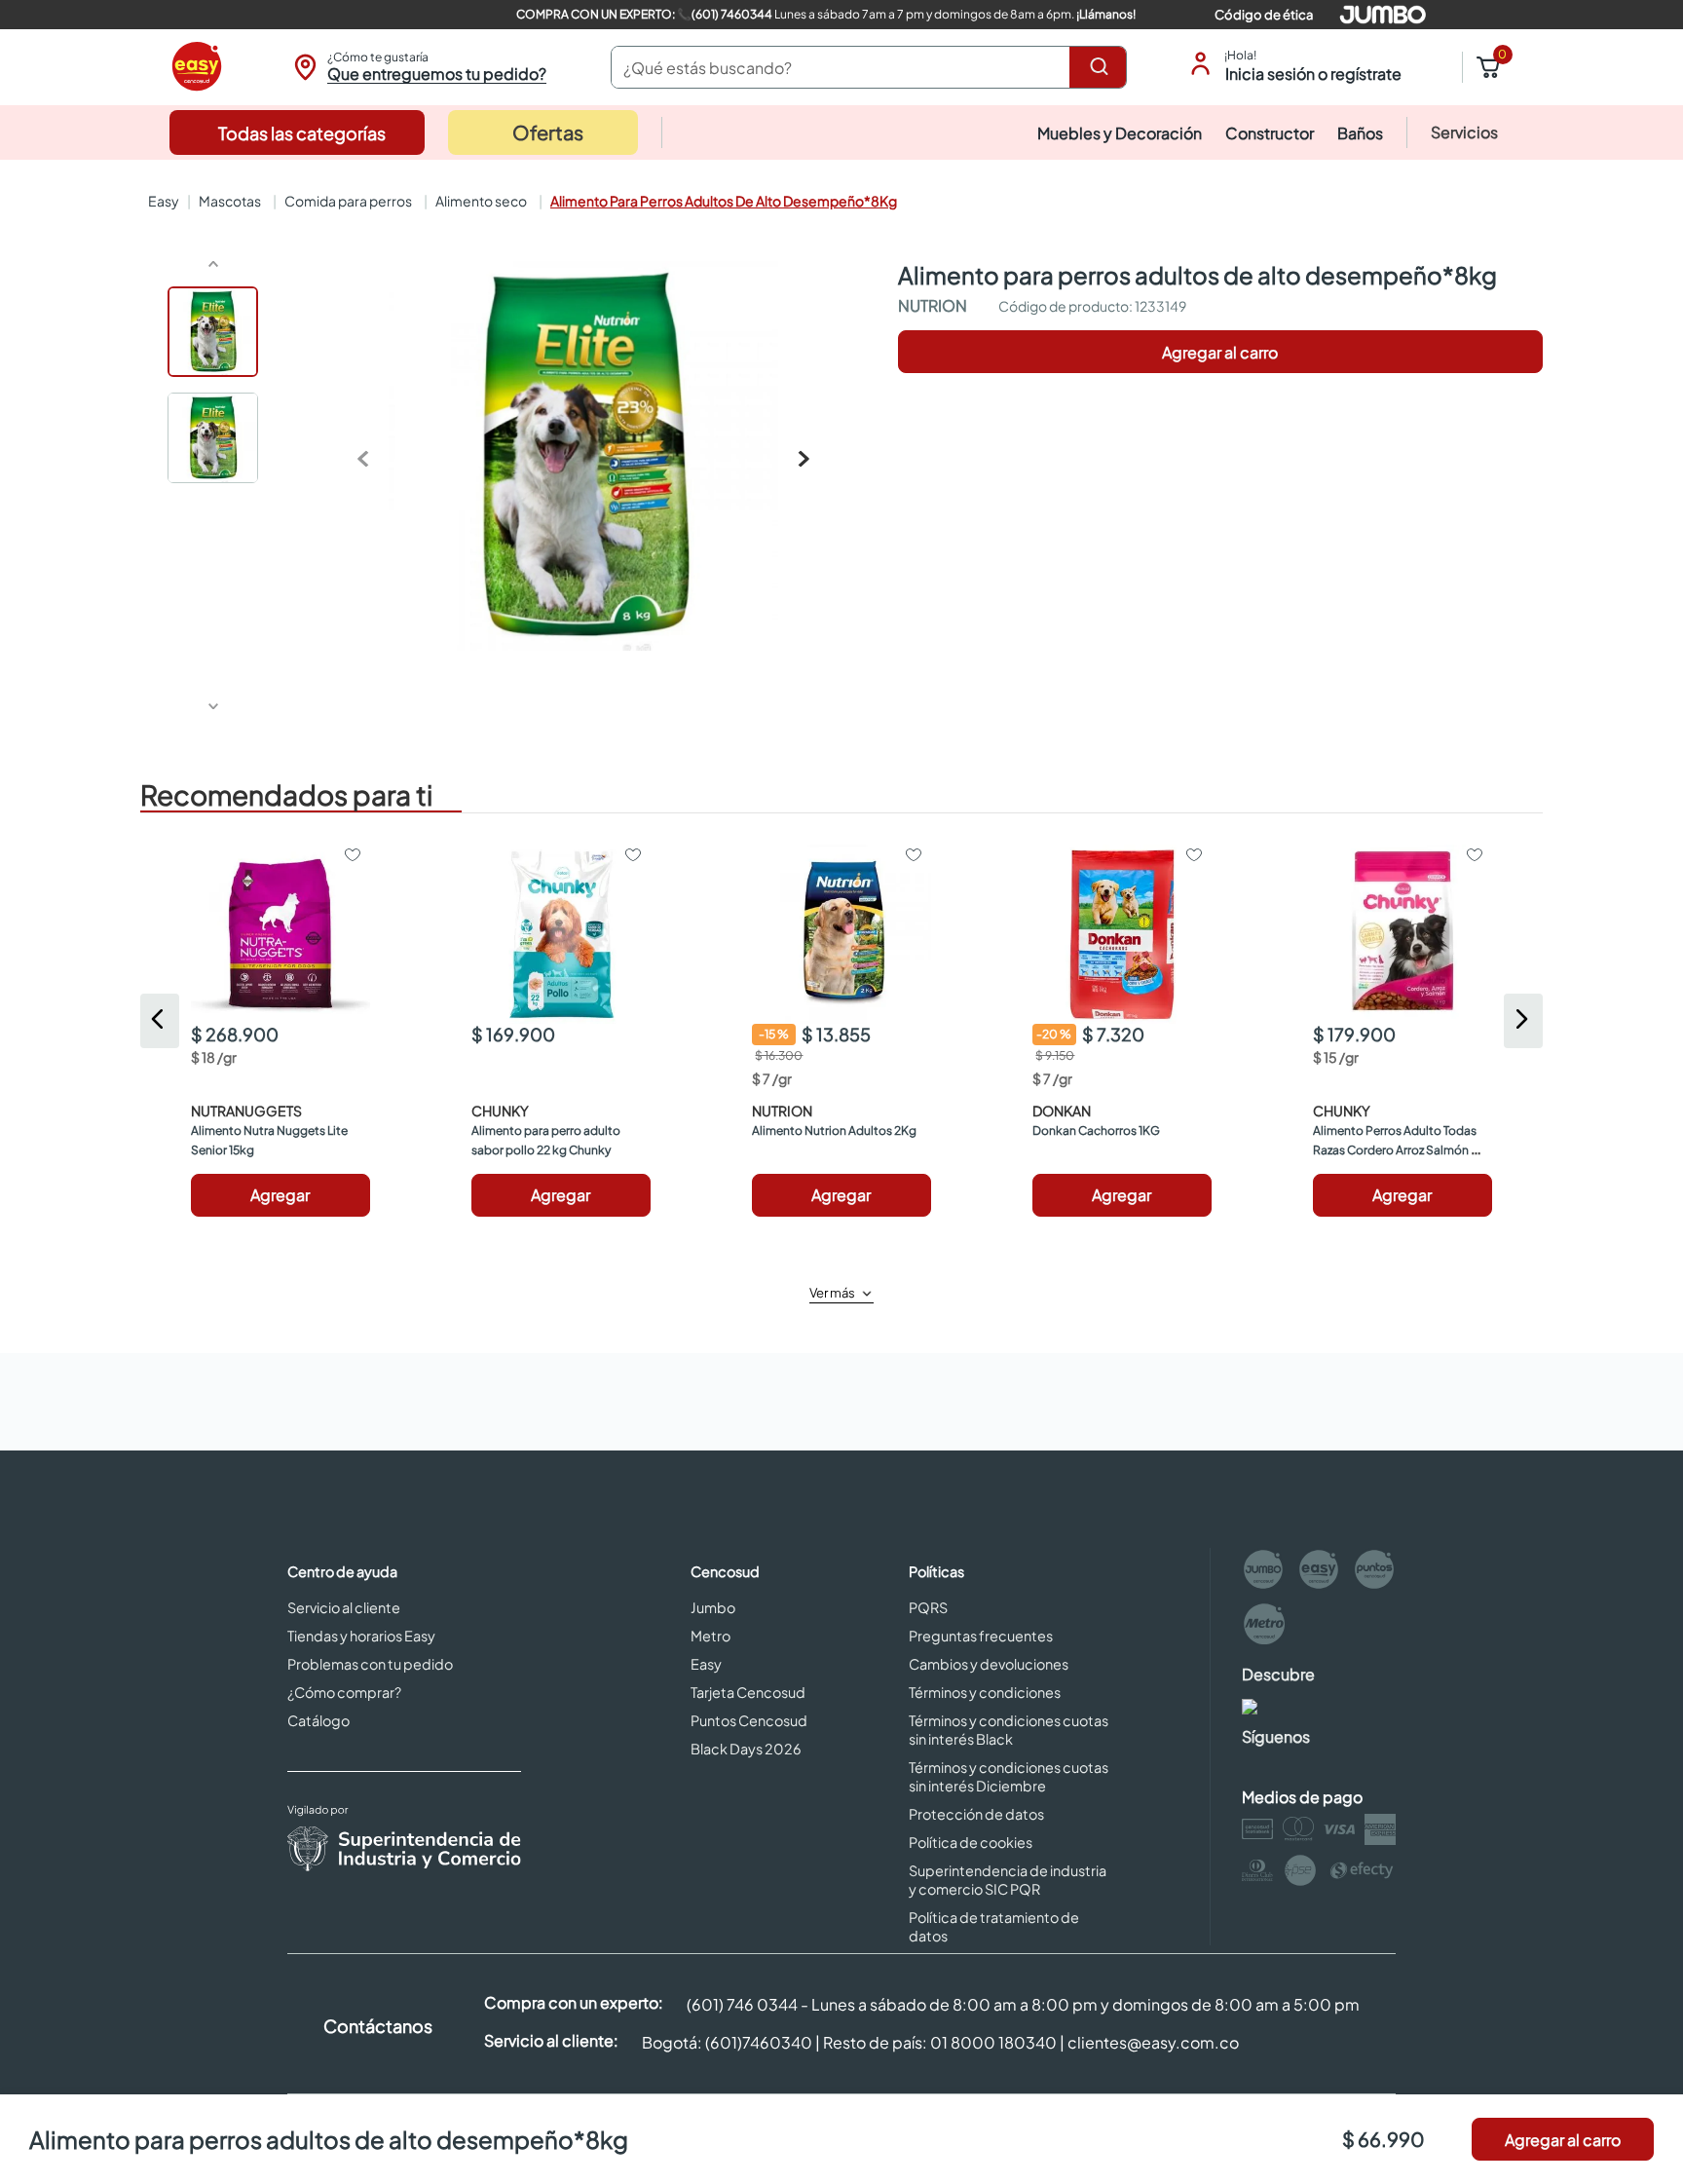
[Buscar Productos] (1103, 67)
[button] (417, 67)
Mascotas (230, 201)
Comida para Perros (348, 201)
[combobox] (869, 67)
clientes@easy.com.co (1153, 2071)
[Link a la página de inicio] (162, 201)
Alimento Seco (481, 201)
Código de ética (1264, 15)
